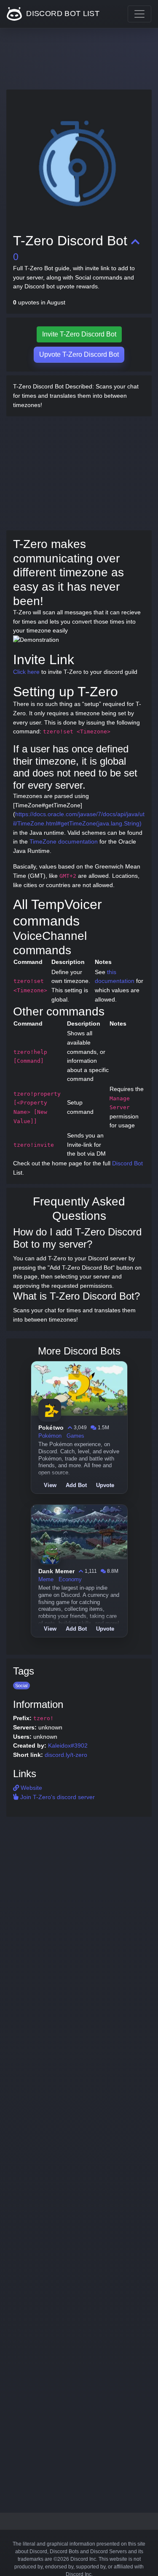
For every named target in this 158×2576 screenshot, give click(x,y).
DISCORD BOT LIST (62, 14)
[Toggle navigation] (139, 14)
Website (31, 1788)
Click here (26, 672)
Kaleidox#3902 (68, 1745)
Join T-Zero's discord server (57, 1797)
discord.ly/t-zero (66, 1755)
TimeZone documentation (64, 841)
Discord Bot (127, 1163)
